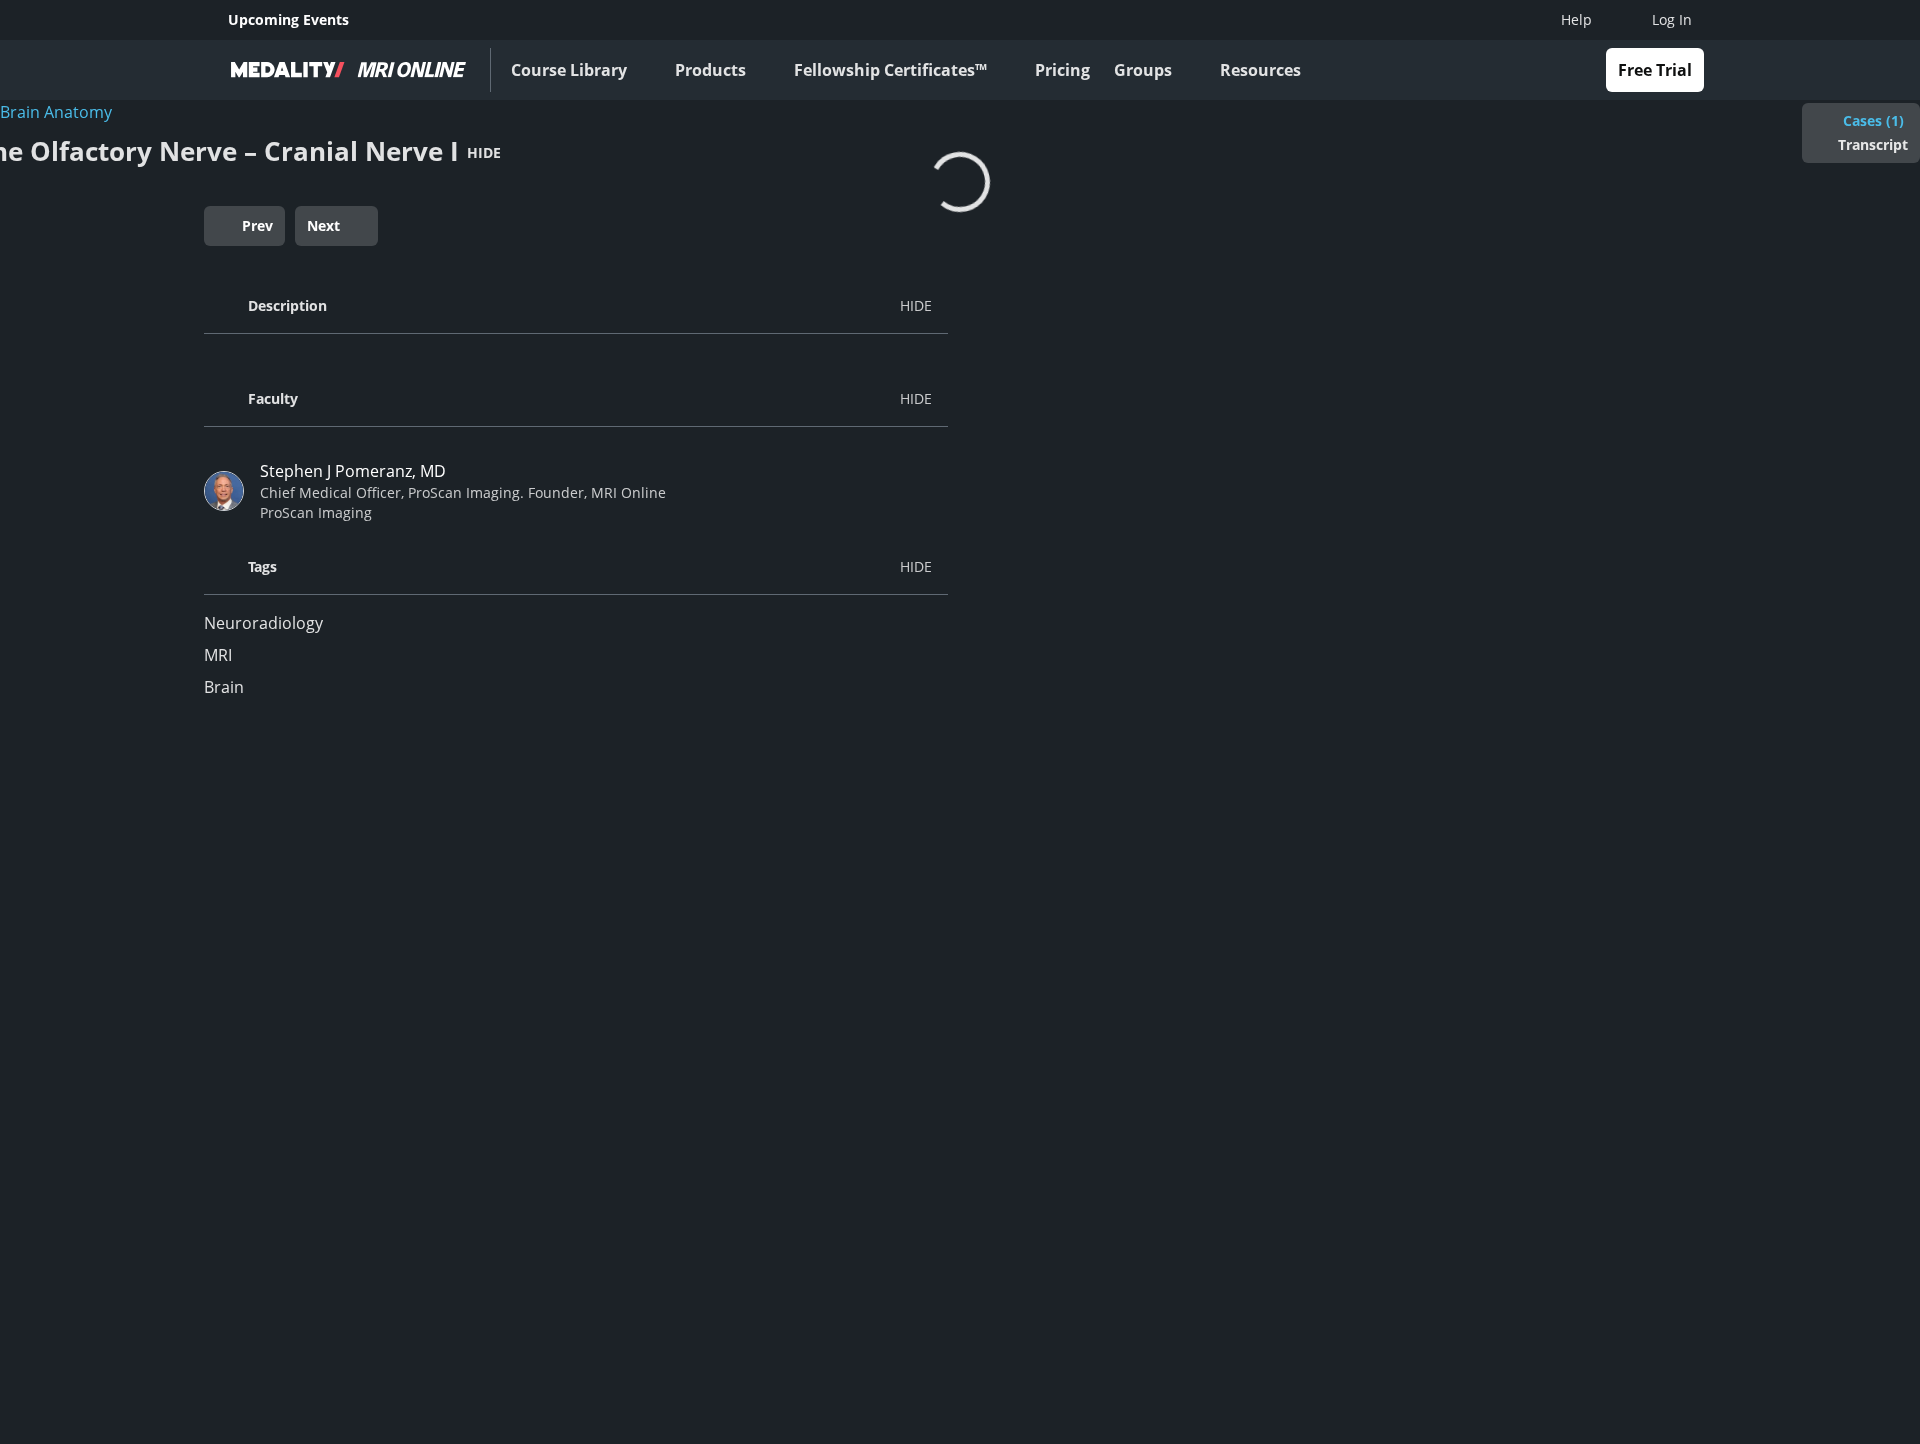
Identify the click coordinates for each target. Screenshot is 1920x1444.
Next (323, 225)
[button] (576, 306)
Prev (257, 225)
